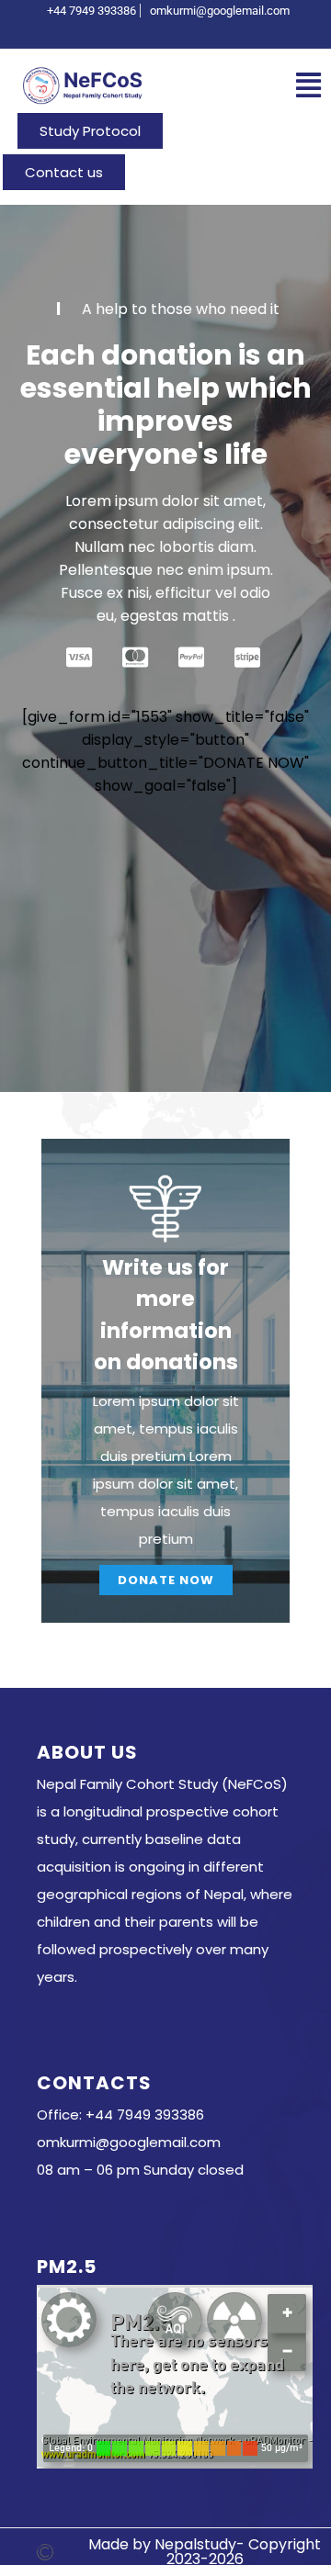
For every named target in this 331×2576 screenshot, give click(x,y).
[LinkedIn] (201, 31)
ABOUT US (87, 1752)
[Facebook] (139, 31)
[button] (308, 85)
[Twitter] (170, 31)
